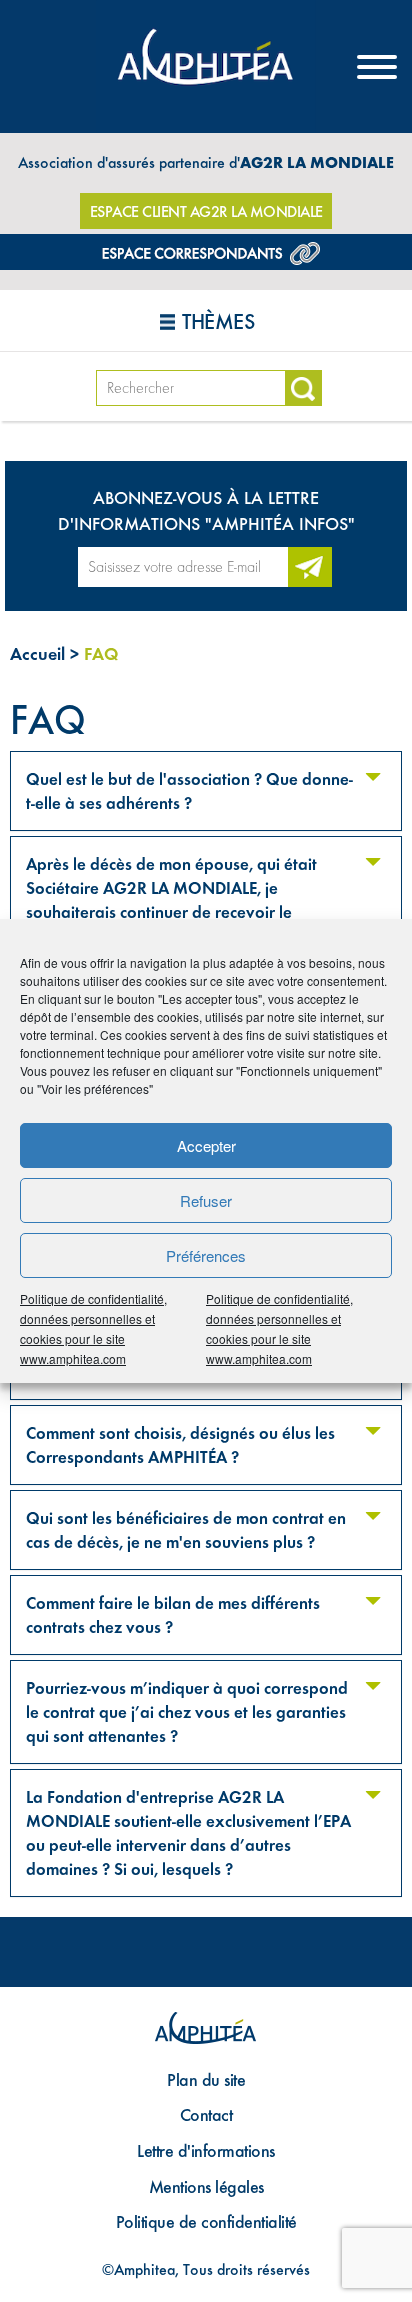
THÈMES (218, 321)
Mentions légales (206, 2186)
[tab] (206, 791)
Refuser (206, 1200)
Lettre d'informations (206, 2150)
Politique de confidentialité (206, 2221)
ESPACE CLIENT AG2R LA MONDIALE (206, 211)
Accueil (37, 653)
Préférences (206, 1255)
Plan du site (206, 2079)
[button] (193, 791)
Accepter (206, 1145)
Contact (206, 2114)
